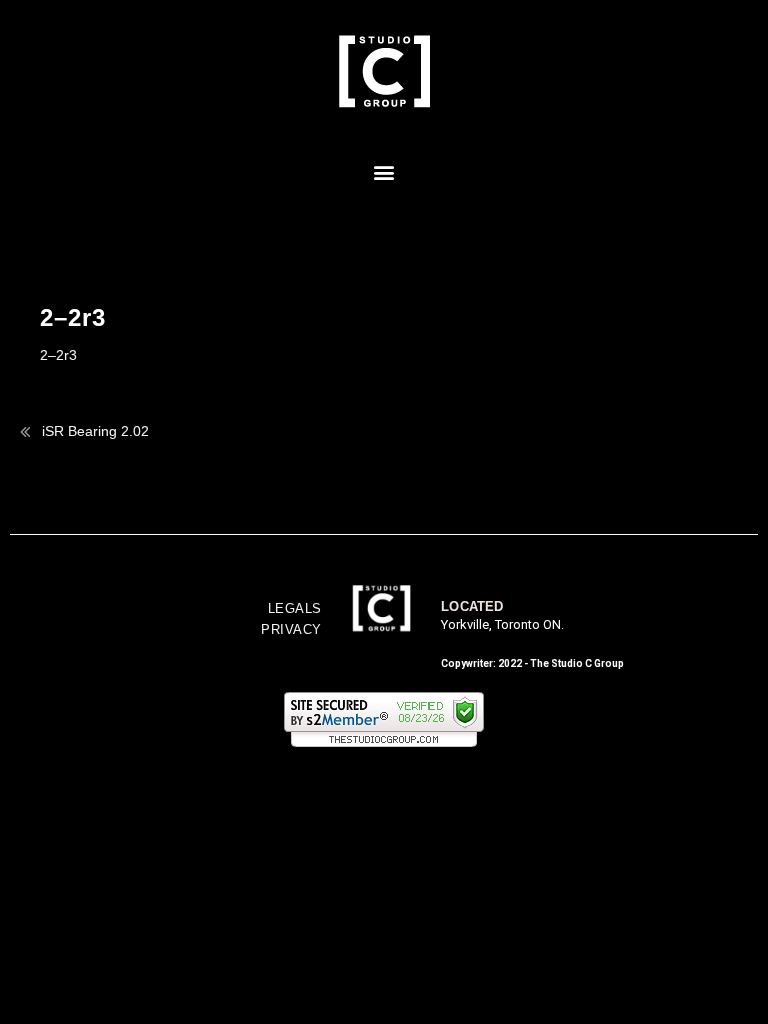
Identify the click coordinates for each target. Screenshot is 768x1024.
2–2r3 (58, 355)
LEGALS (295, 608)
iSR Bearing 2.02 (95, 431)
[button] (384, 171)
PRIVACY (291, 629)
